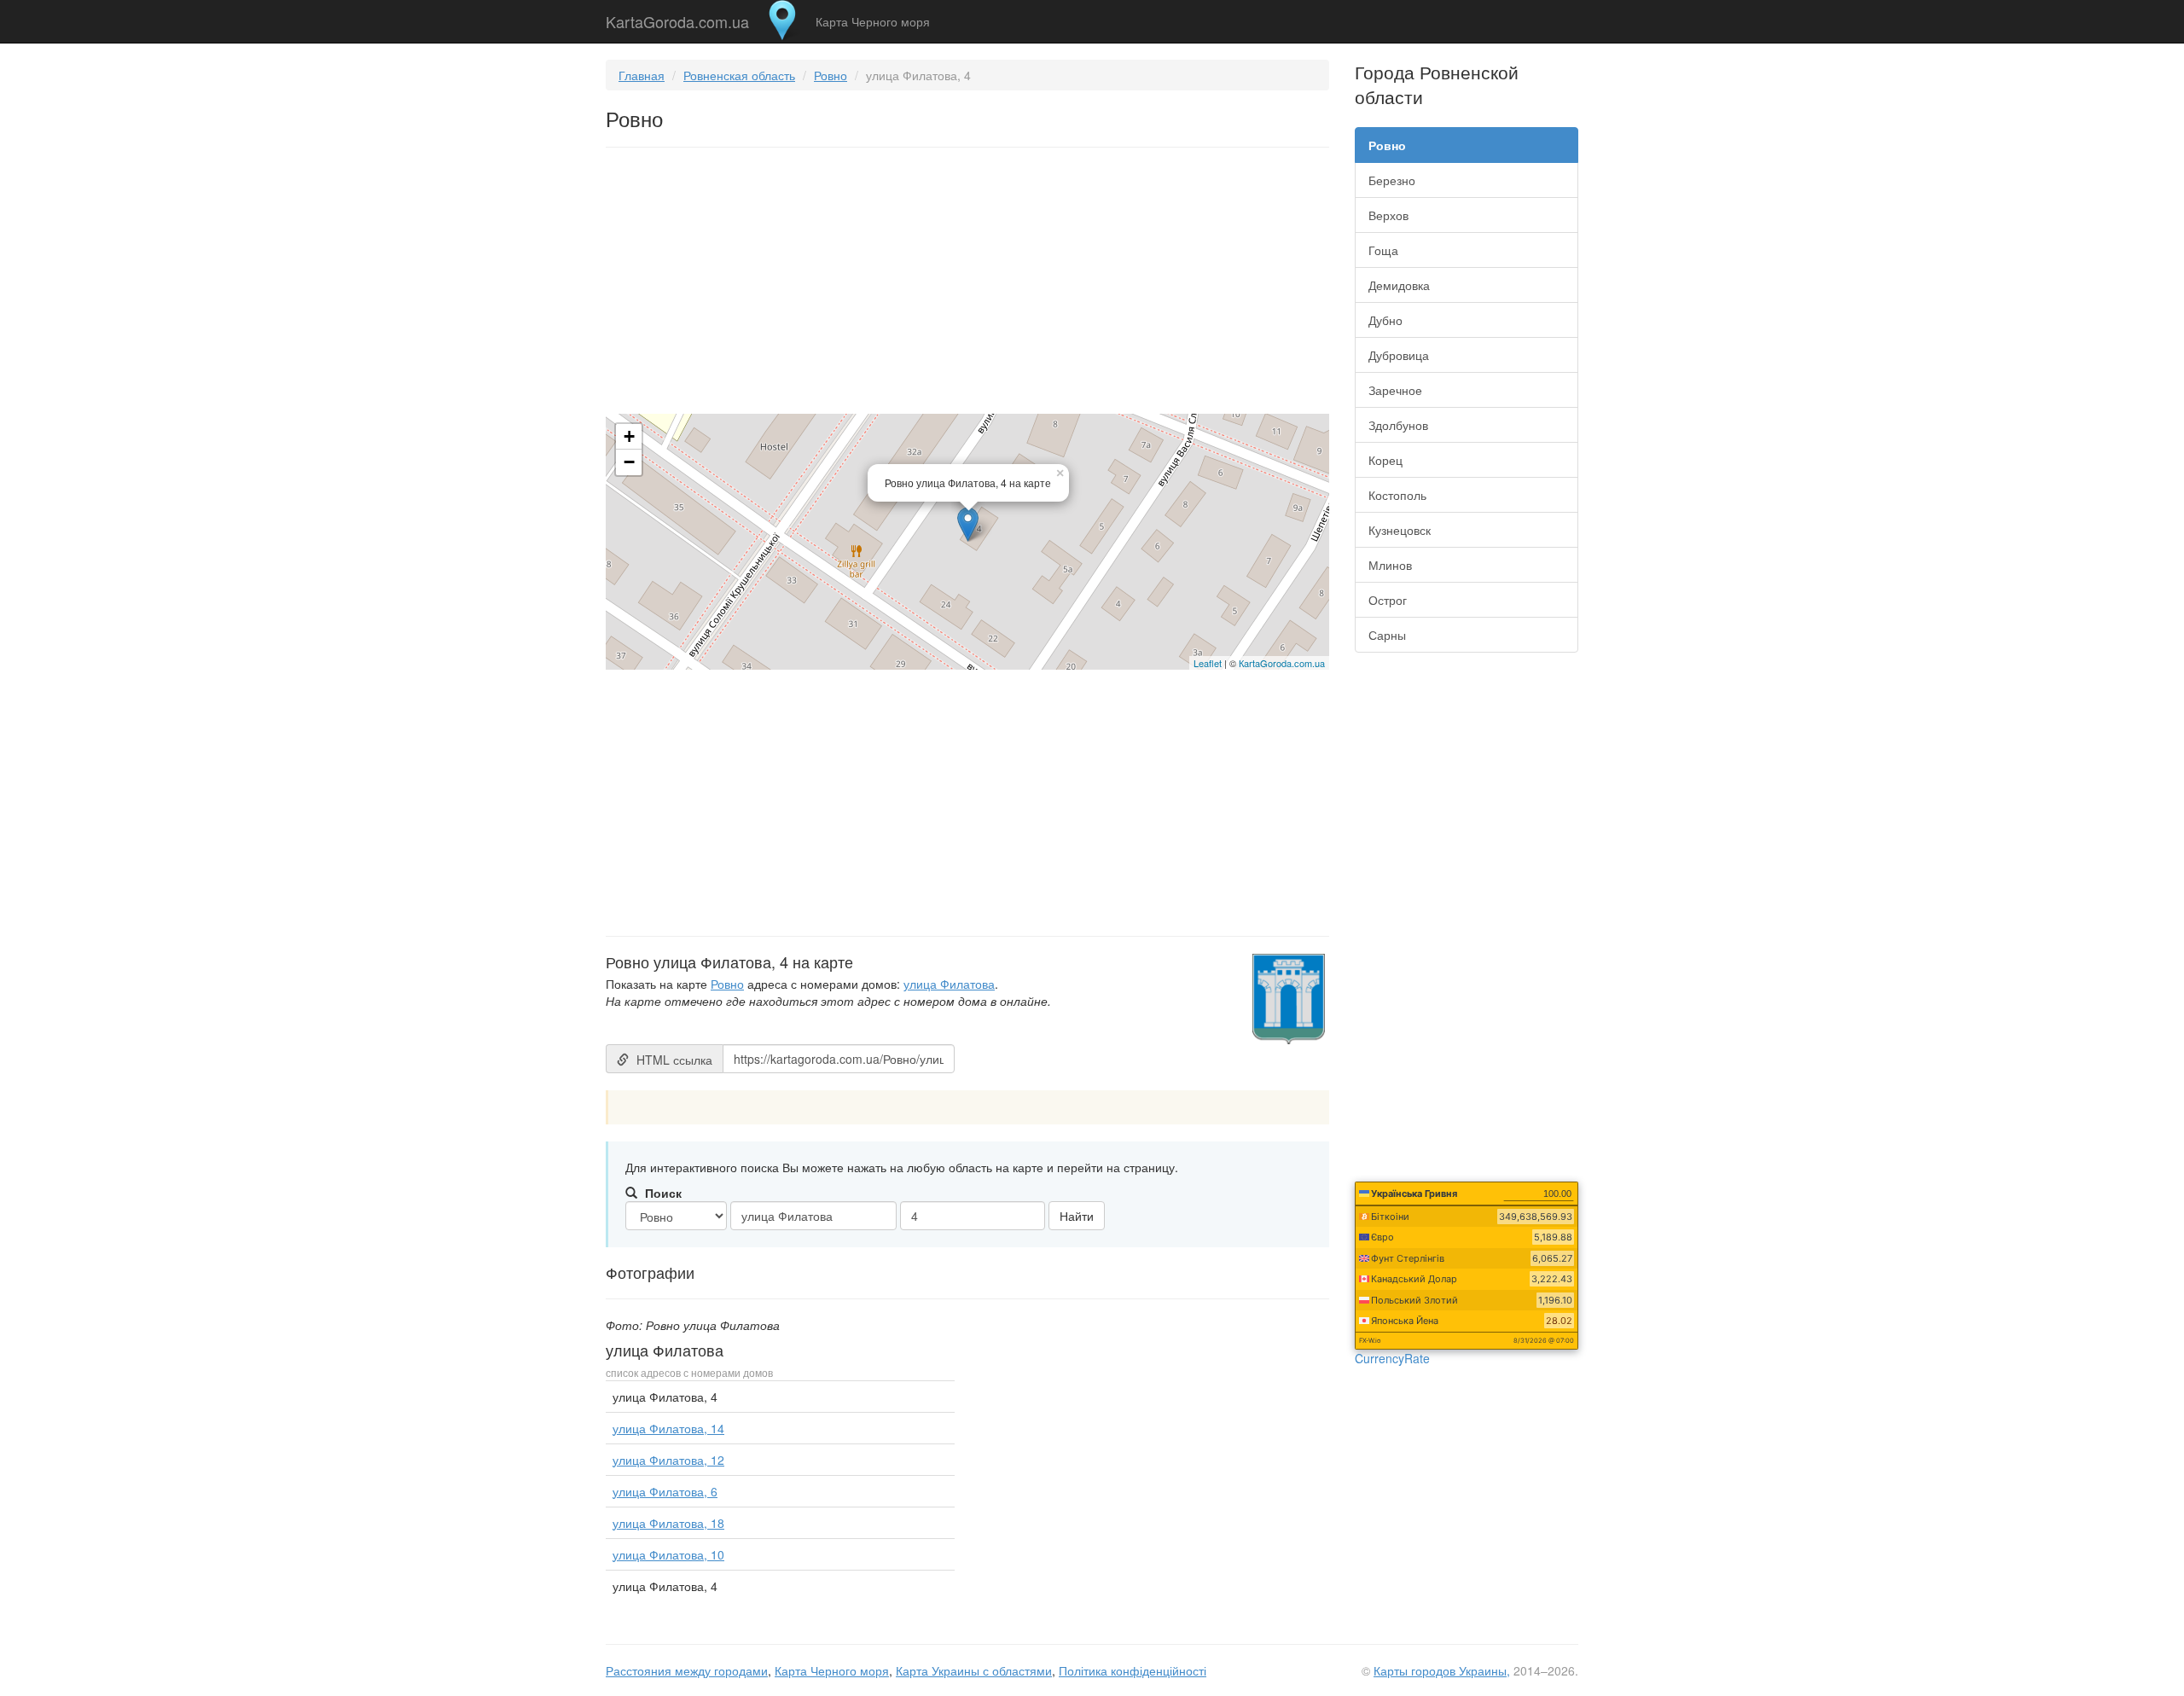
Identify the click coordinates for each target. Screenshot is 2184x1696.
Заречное (1395, 390)
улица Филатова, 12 (668, 1460)
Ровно (831, 75)
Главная (642, 75)
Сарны (1387, 635)
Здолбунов (1398, 425)
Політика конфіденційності (1133, 1670)
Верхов (1388, 215)
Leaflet (1208, 663)
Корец (1385, 460)
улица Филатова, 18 (668, 1523)
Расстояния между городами (687, 1670)
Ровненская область (739, 75)
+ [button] (629, 436)
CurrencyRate (1392, 1358)
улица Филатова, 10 (668, 1554)
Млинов (1390, 565)
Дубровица (1399, 355)
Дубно (1385, 320)
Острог (1388, 600)
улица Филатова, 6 (665, 1491)
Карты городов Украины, (1442, 1670)
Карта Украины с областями (974, 1670)
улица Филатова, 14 (668, 1428)
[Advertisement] (967, 284)
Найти (1077, 1216)
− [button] (629, 462)
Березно (1392, 180)
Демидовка (1399, 285)
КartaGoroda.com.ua (1282, 663)
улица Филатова (949, 984)
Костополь (1397, 495)
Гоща (1383, 250)
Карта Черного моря (873, 21)
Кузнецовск (1400, 530)
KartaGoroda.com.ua (677, 18)
